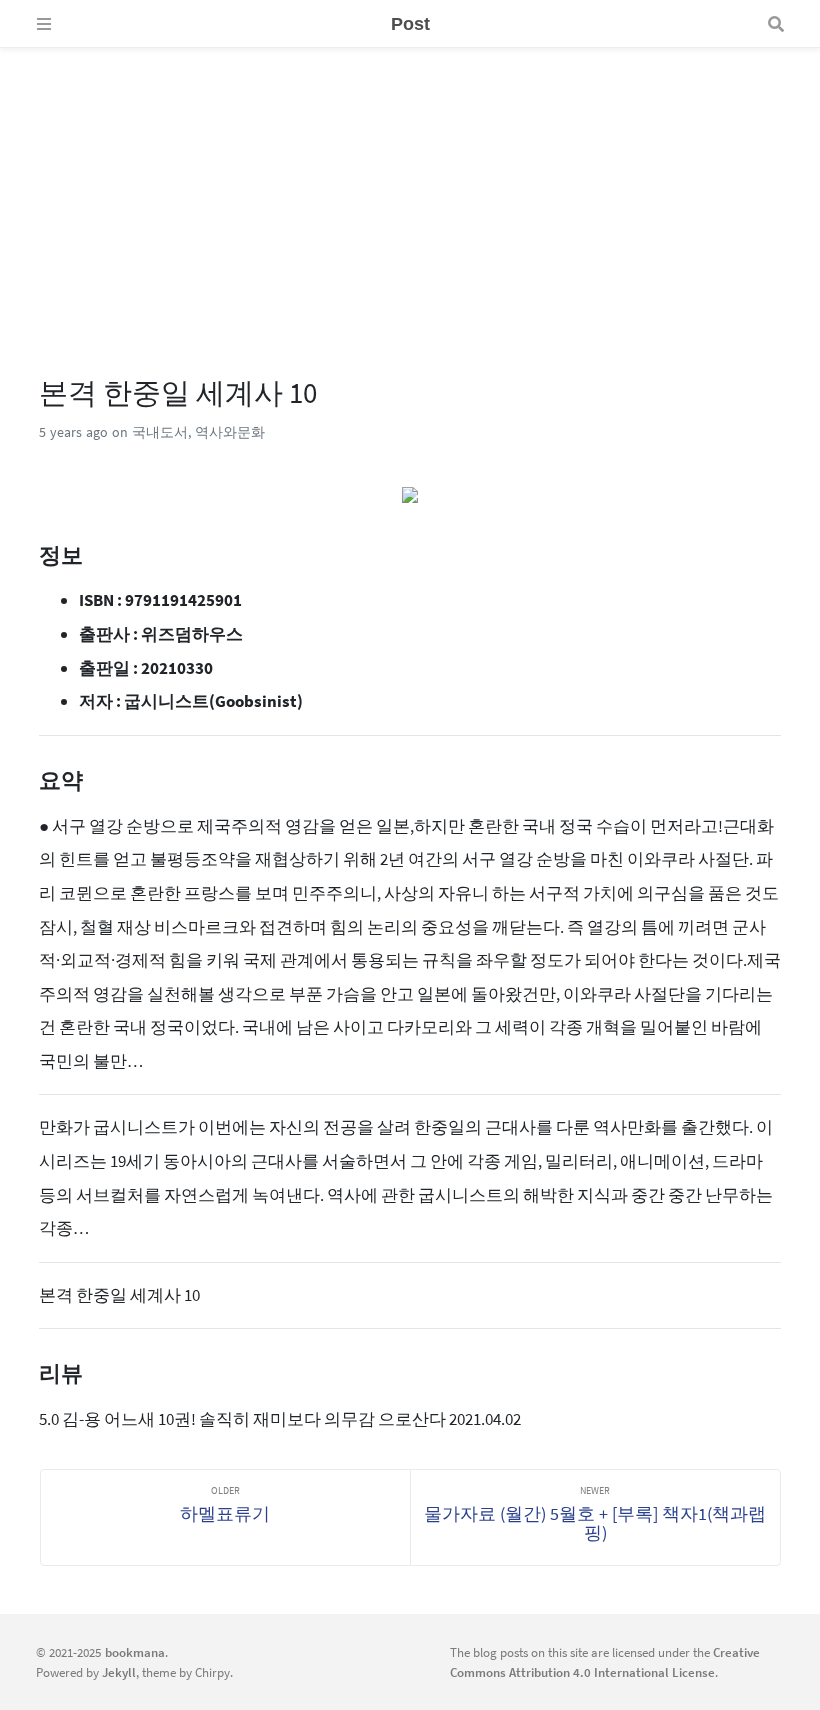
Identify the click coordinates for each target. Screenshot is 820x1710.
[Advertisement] (410, 188)
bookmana (135, 1652)
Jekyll (119, 1672)
